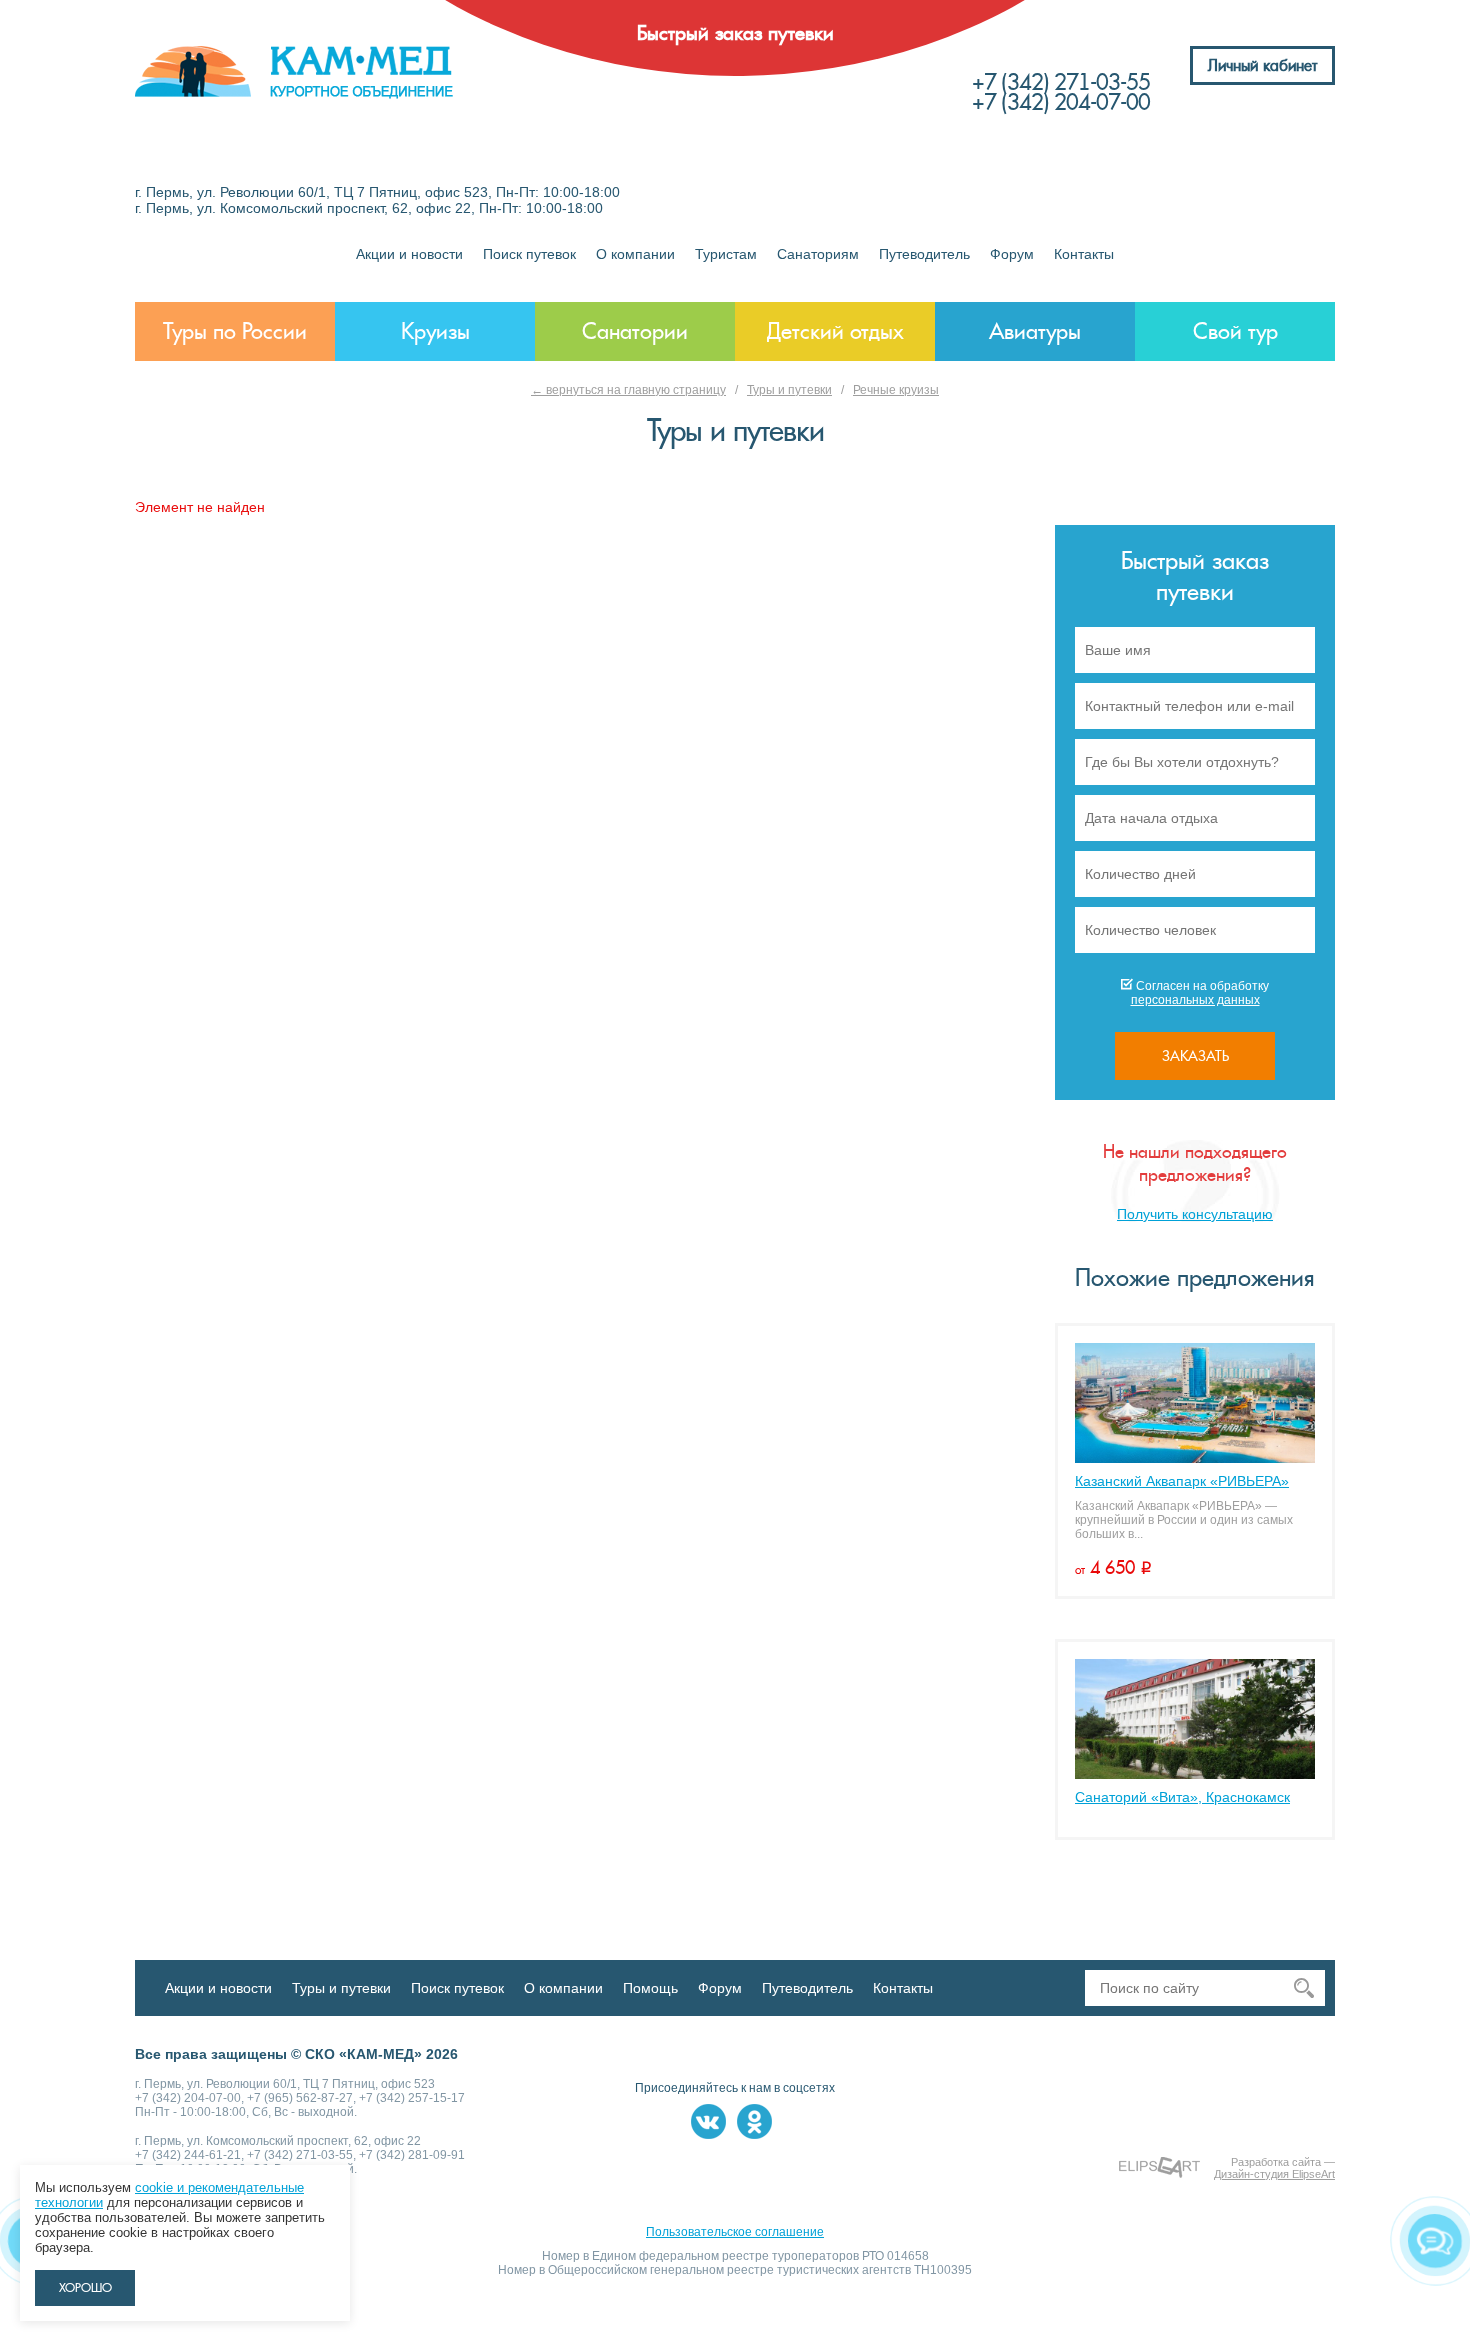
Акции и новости (409, 254)
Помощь (650, 1988)
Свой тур (1235, 331)
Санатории (635, 331)
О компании (635, 254)
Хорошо (85, 2288)
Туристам (726, 254)
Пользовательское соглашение (735, 2232)
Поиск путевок (529, 254)
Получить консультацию (1195, 1214)
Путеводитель (924, 254)
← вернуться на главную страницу (628, 390)
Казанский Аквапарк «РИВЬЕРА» (1182, 1481)
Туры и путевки (789, 390)
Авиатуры (1035, 331)
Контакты (1084, 254)
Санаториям (818, 254)
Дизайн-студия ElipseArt (1274, 2174)
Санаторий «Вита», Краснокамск (1182, 1797)
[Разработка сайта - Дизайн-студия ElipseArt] (1159, 2167)
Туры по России (235, 331)
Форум (1012, 254)
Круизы (435, 331)
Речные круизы (896, 390)
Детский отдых (835, 331)
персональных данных (1195, 1000)
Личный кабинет (1262, 65)
